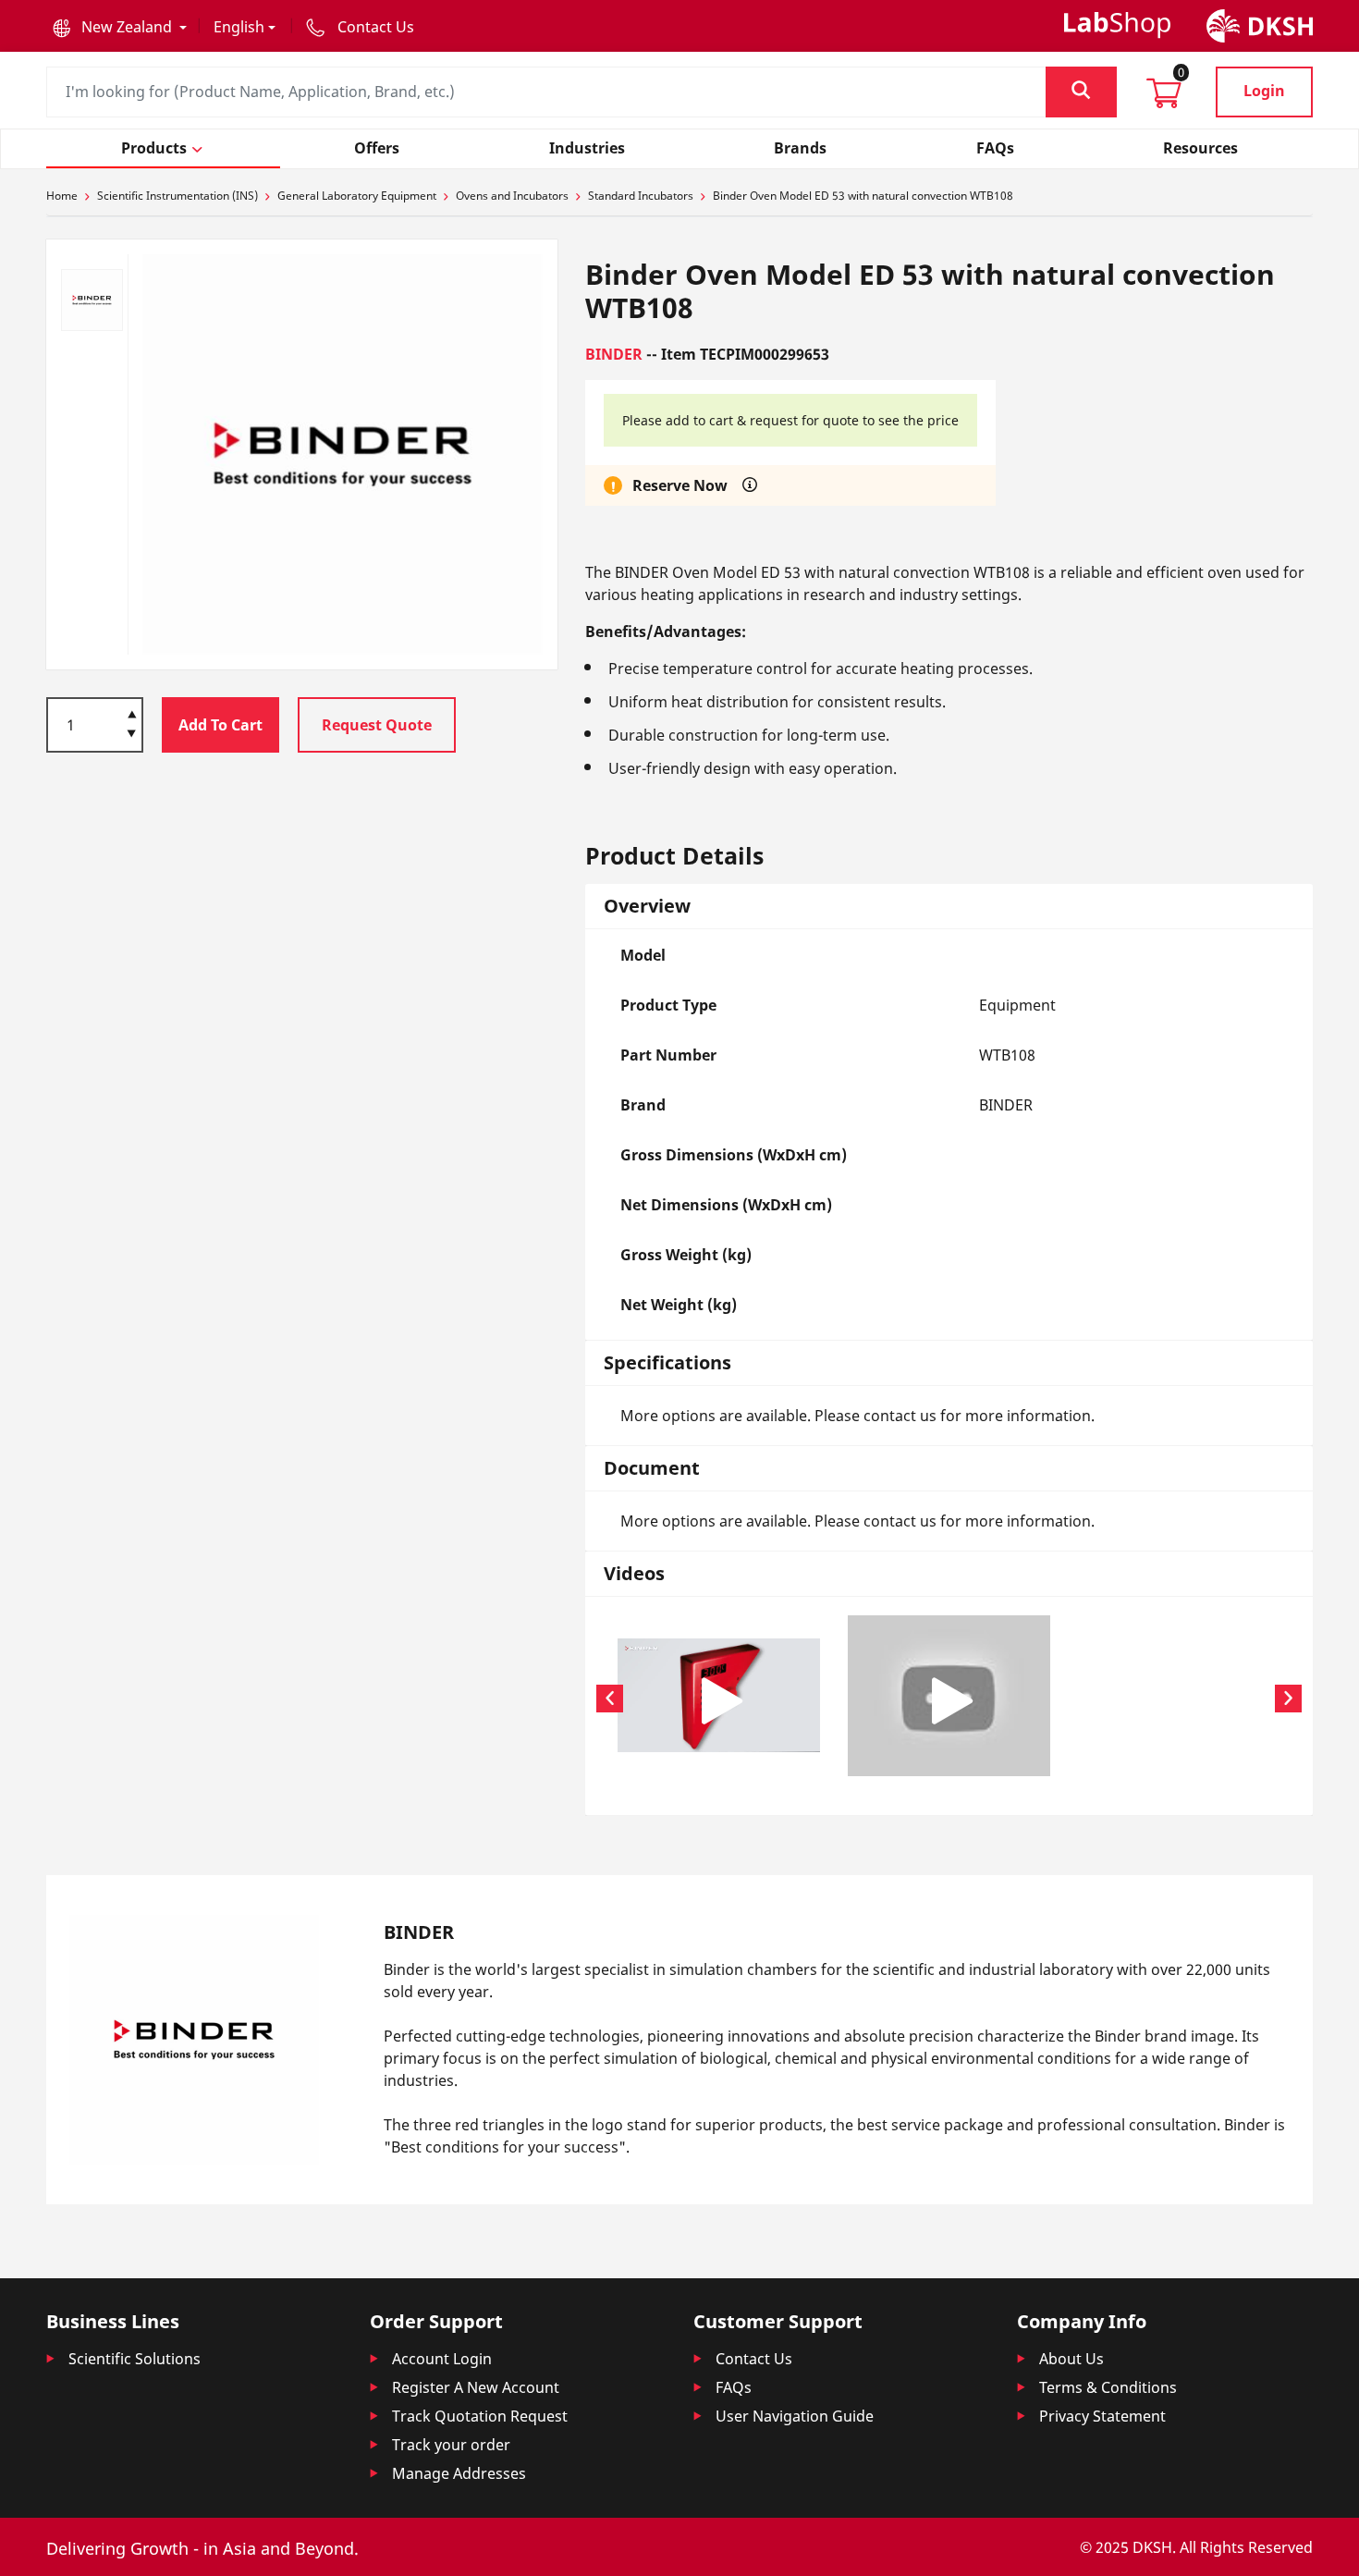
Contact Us (754, 2359)
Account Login (442, 2359)
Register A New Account (476, 2387)
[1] (132, 735)
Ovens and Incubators (512, 196)
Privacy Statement (1102, 2416)
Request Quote (377, 725)
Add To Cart (220, 725)
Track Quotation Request (480, 2416)
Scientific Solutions (135, 2359)
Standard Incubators (641, 196)
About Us (1071, 2359)
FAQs (734, 2387)
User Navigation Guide (795, 2416)
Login (1264, 91)
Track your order (451, 2445)
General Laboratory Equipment (357, 196)
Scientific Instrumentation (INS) (178, 196)
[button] (120, 27)
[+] (132, 713)
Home (62, 196)
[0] (1164, 99)
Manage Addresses (459, 2473)
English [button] (239, 27)
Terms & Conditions (1108, 2387)
